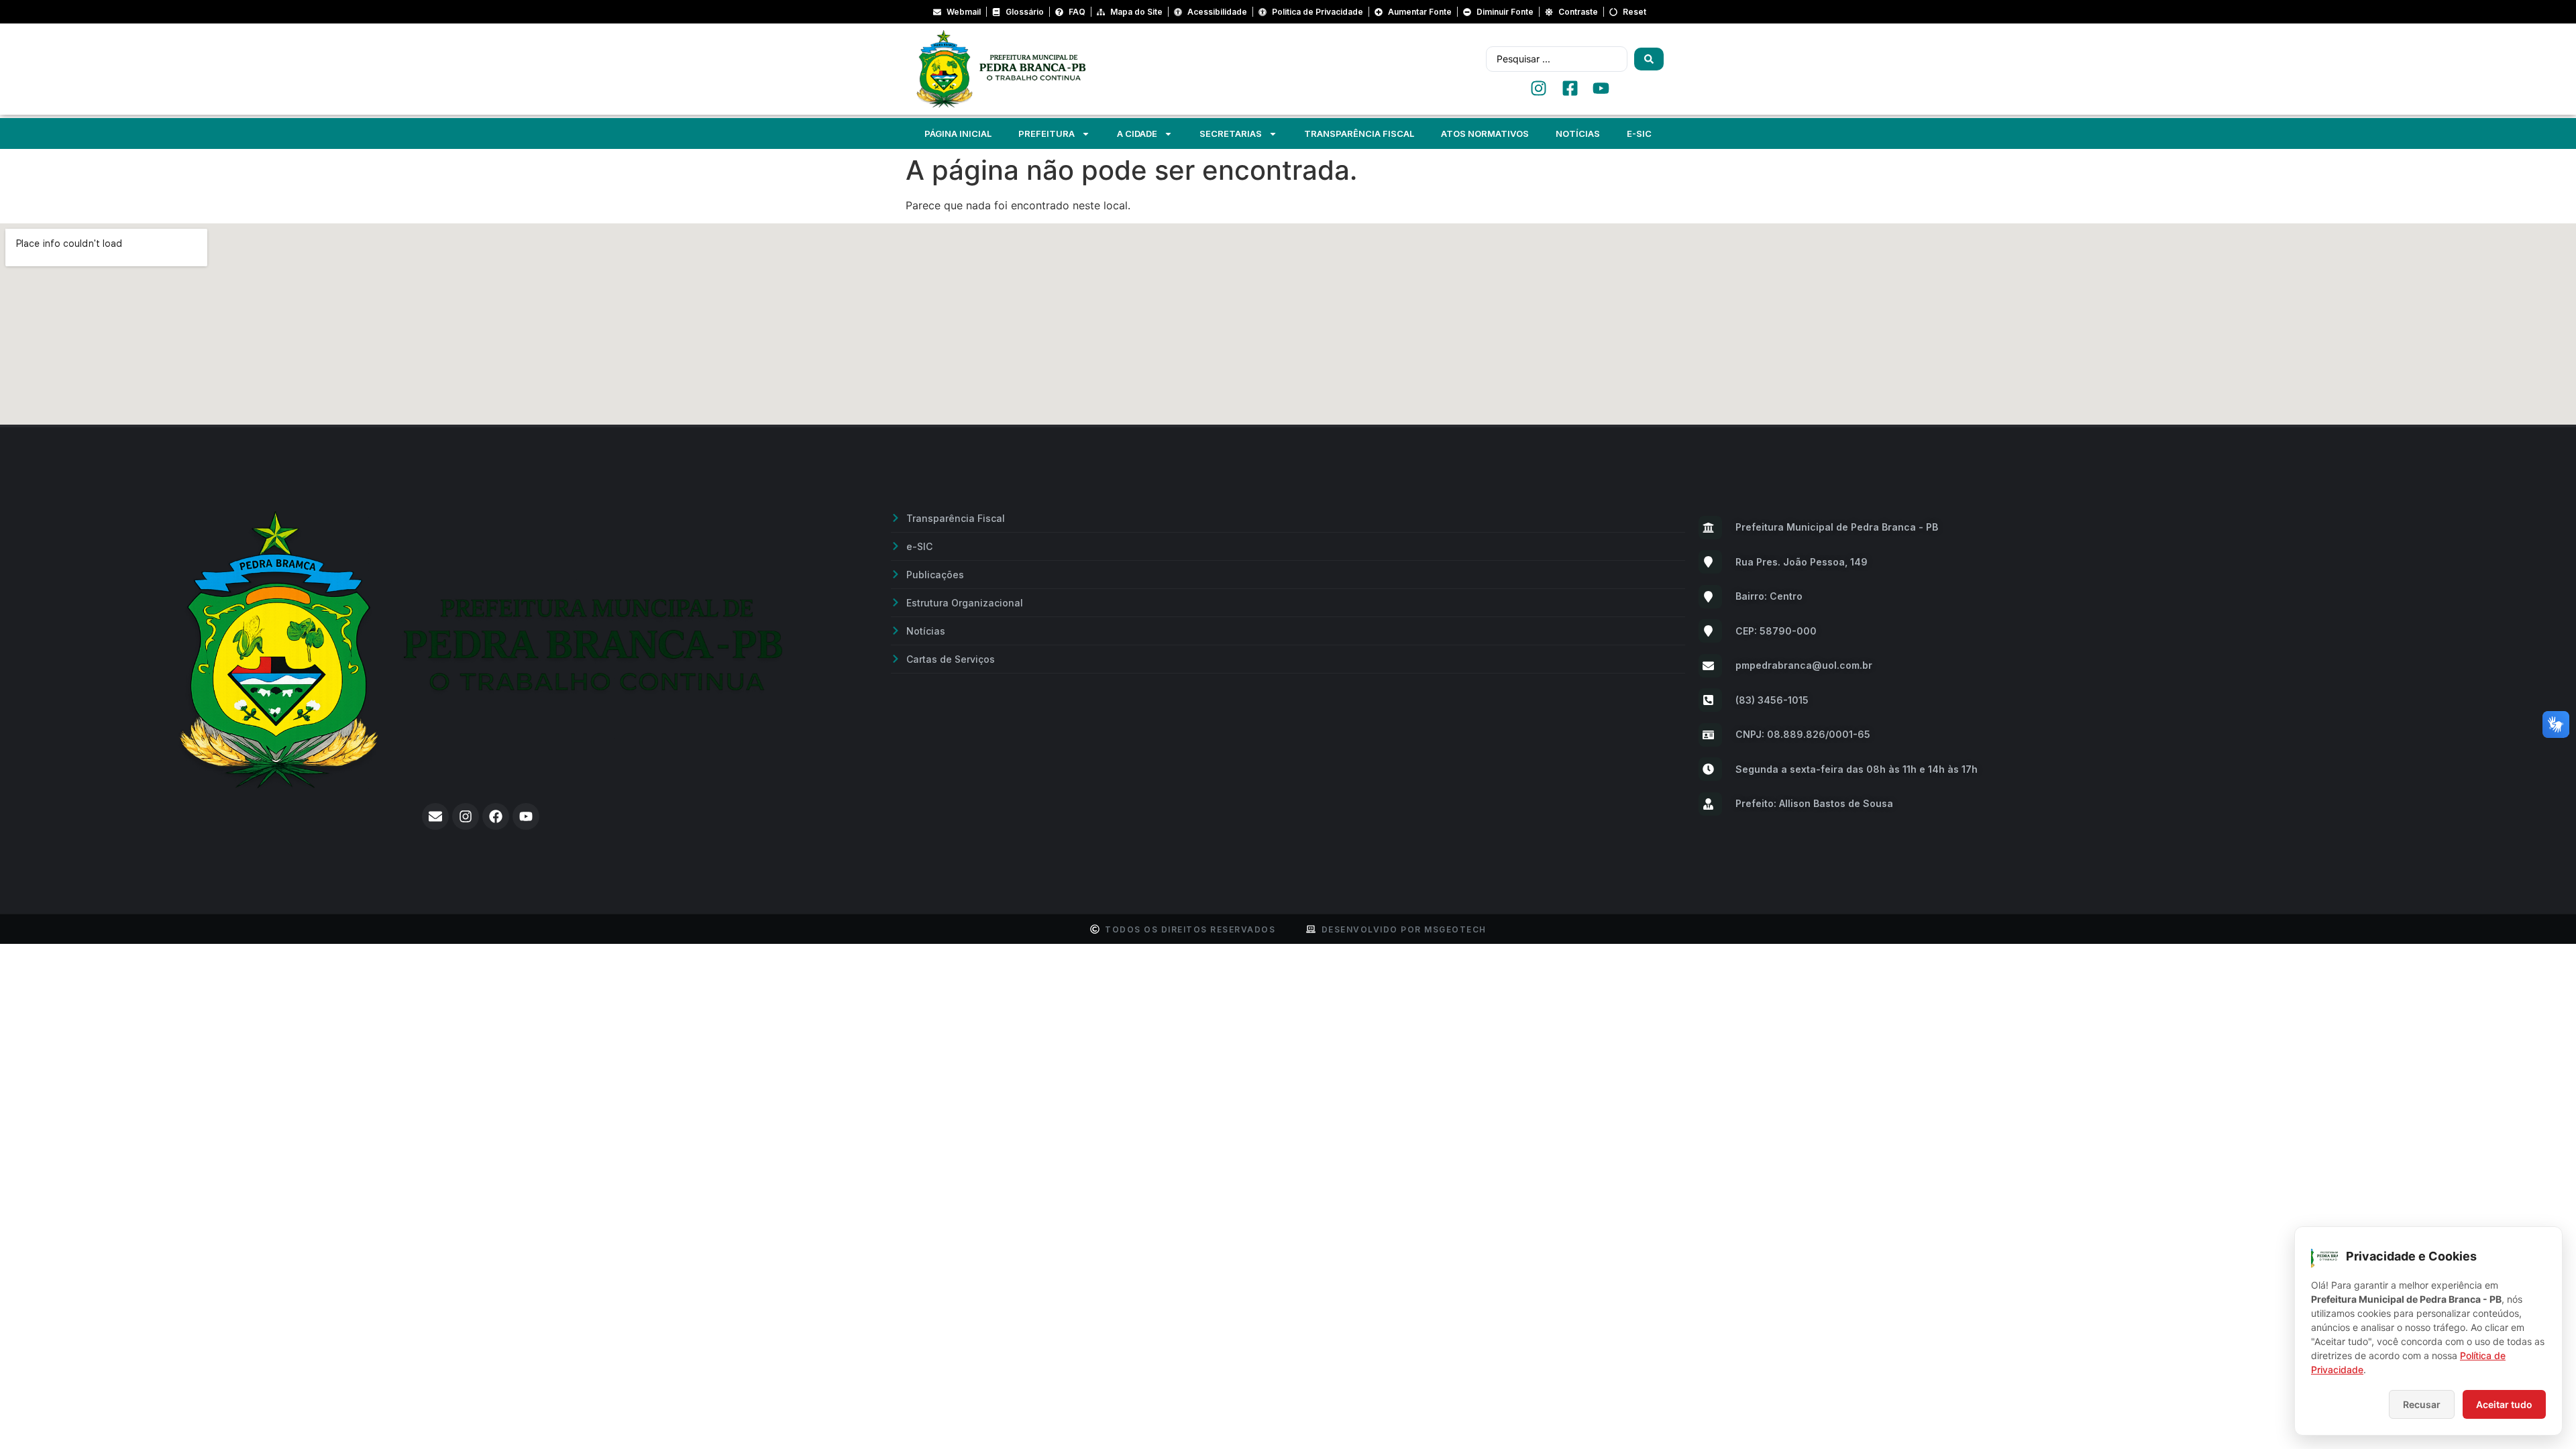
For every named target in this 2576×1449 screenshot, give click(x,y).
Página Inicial (958, 133)
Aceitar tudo (2504, 1404)
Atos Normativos (1485, 133)
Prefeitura (1046, 133)
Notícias (1578, 133)
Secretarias (1231, 133)
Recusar (2422, 1404)
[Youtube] (526, 816)
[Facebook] (496, 816)
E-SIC (1639, 133)
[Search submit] (1649, 59)
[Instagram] (466, 816)
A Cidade (1137, 133)
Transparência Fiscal (1359, 133)
